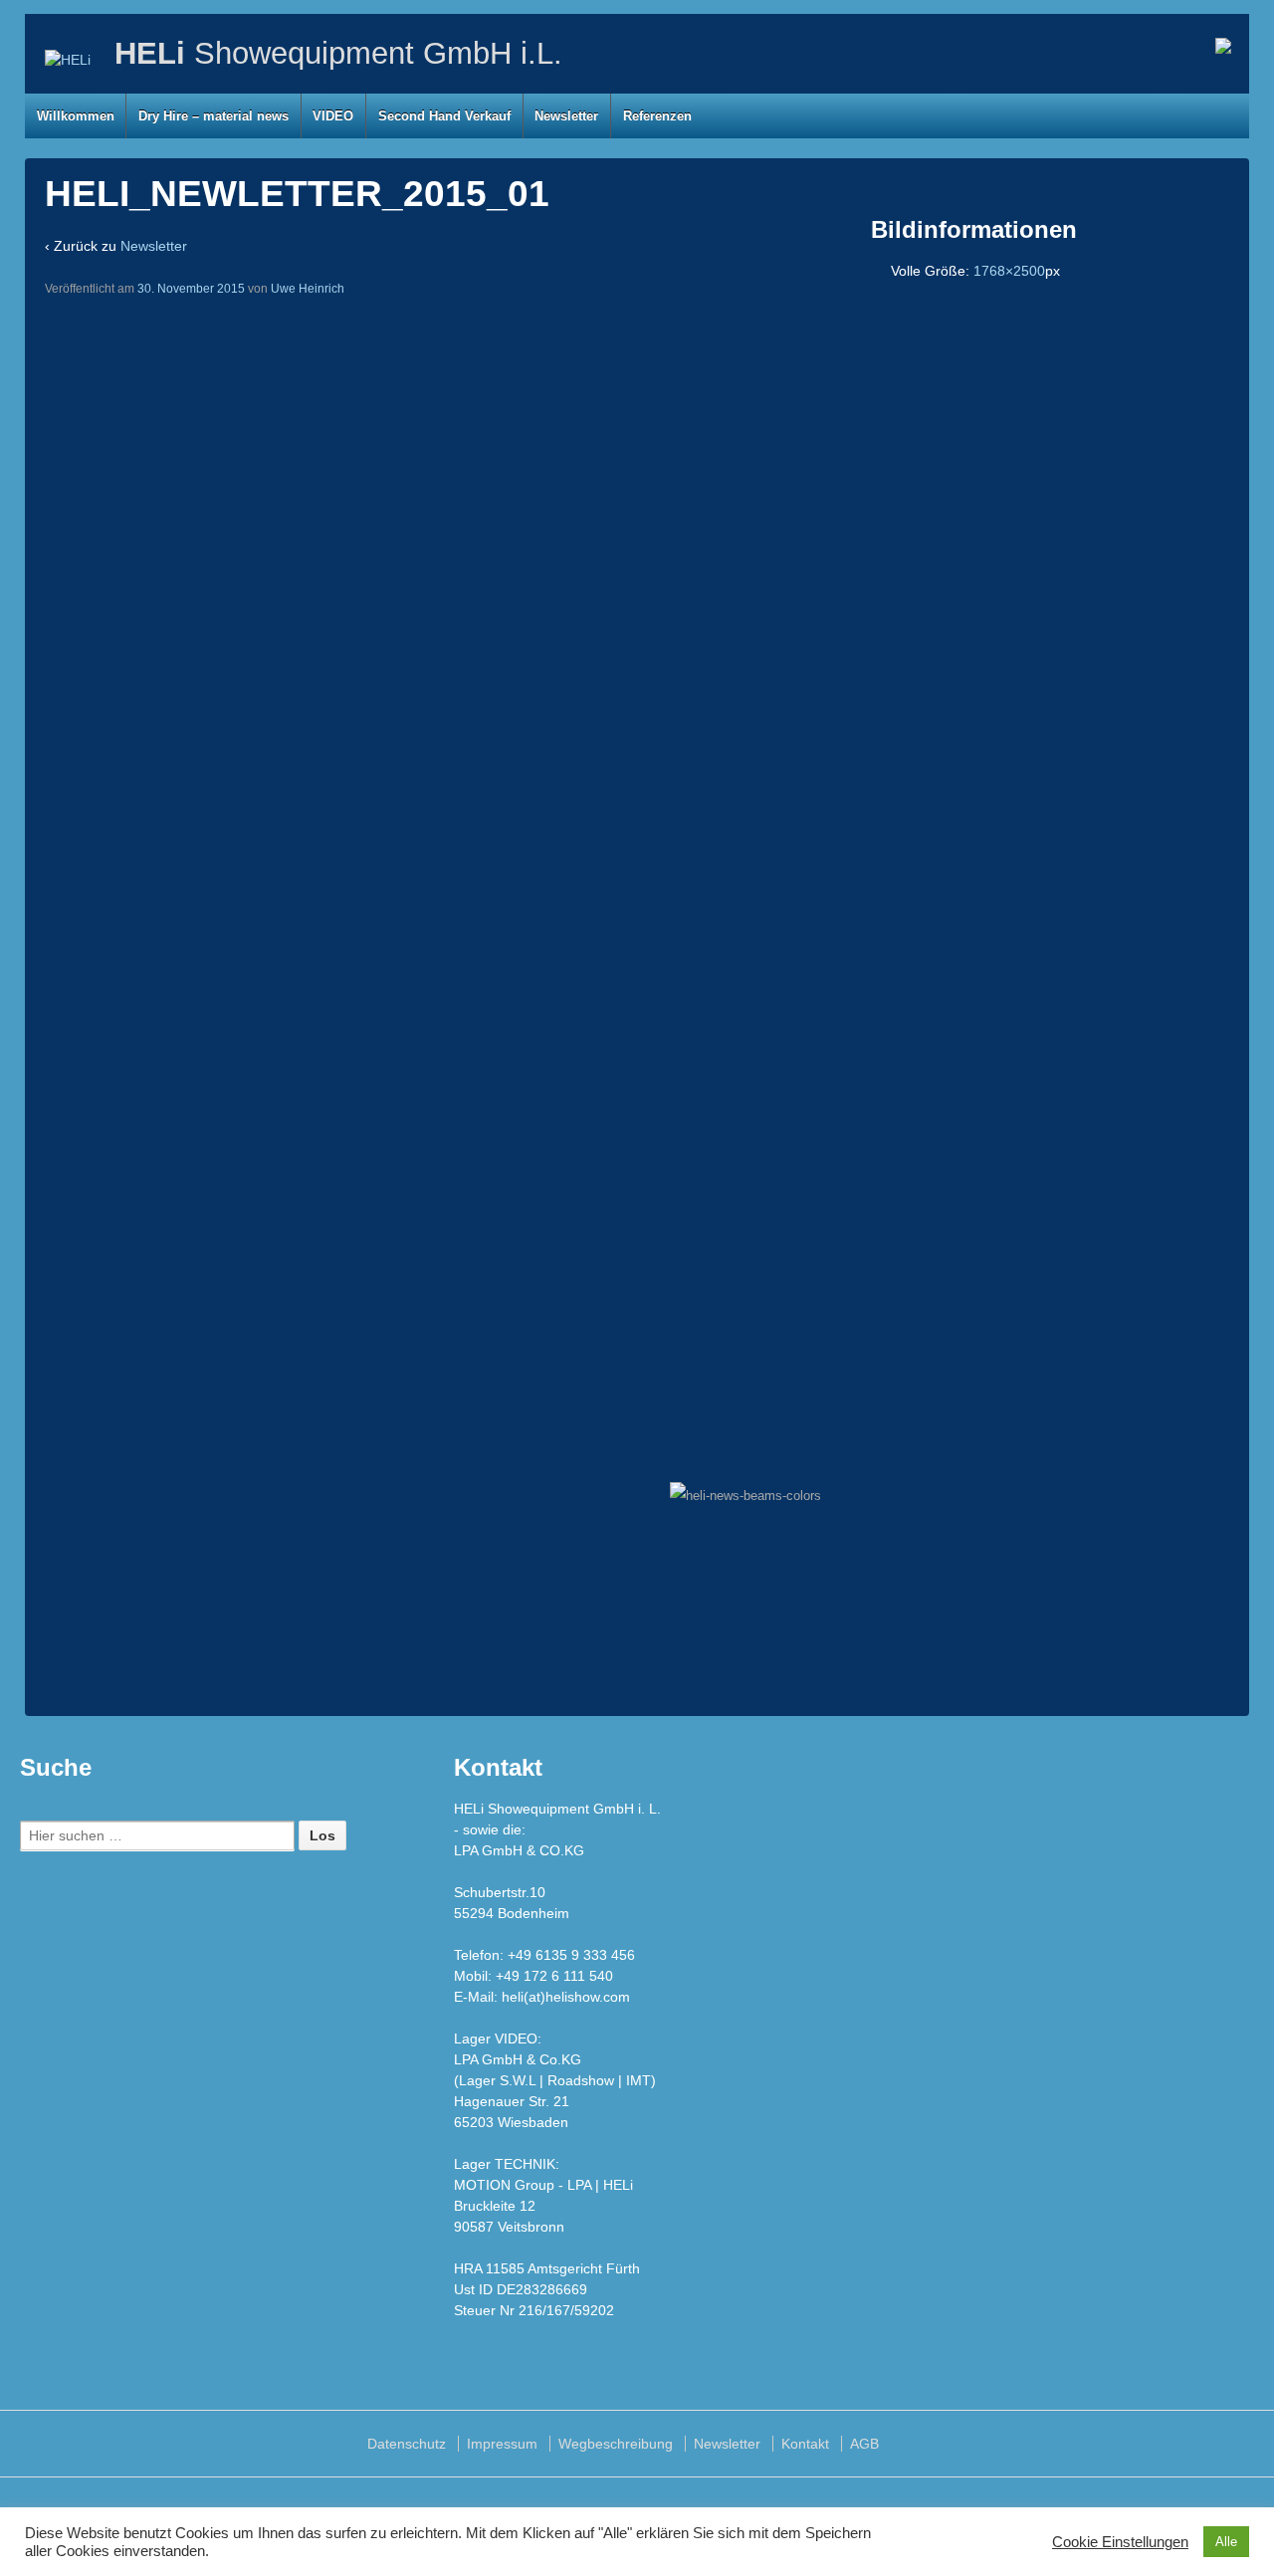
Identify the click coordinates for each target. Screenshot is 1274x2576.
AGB (864, 2444)
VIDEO (333, 116)
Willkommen (76, 116)
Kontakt (805, 2444)
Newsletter (566, 116)
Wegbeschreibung (616, 2444)
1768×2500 (1009, 271)
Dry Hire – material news (213, 116)
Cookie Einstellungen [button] (1120, 2542)
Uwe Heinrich (308, 289)
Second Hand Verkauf (444, 116)
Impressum (502, 2444)
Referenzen (657, 116)
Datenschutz (407, 2444)
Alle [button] (1226, 2542)
